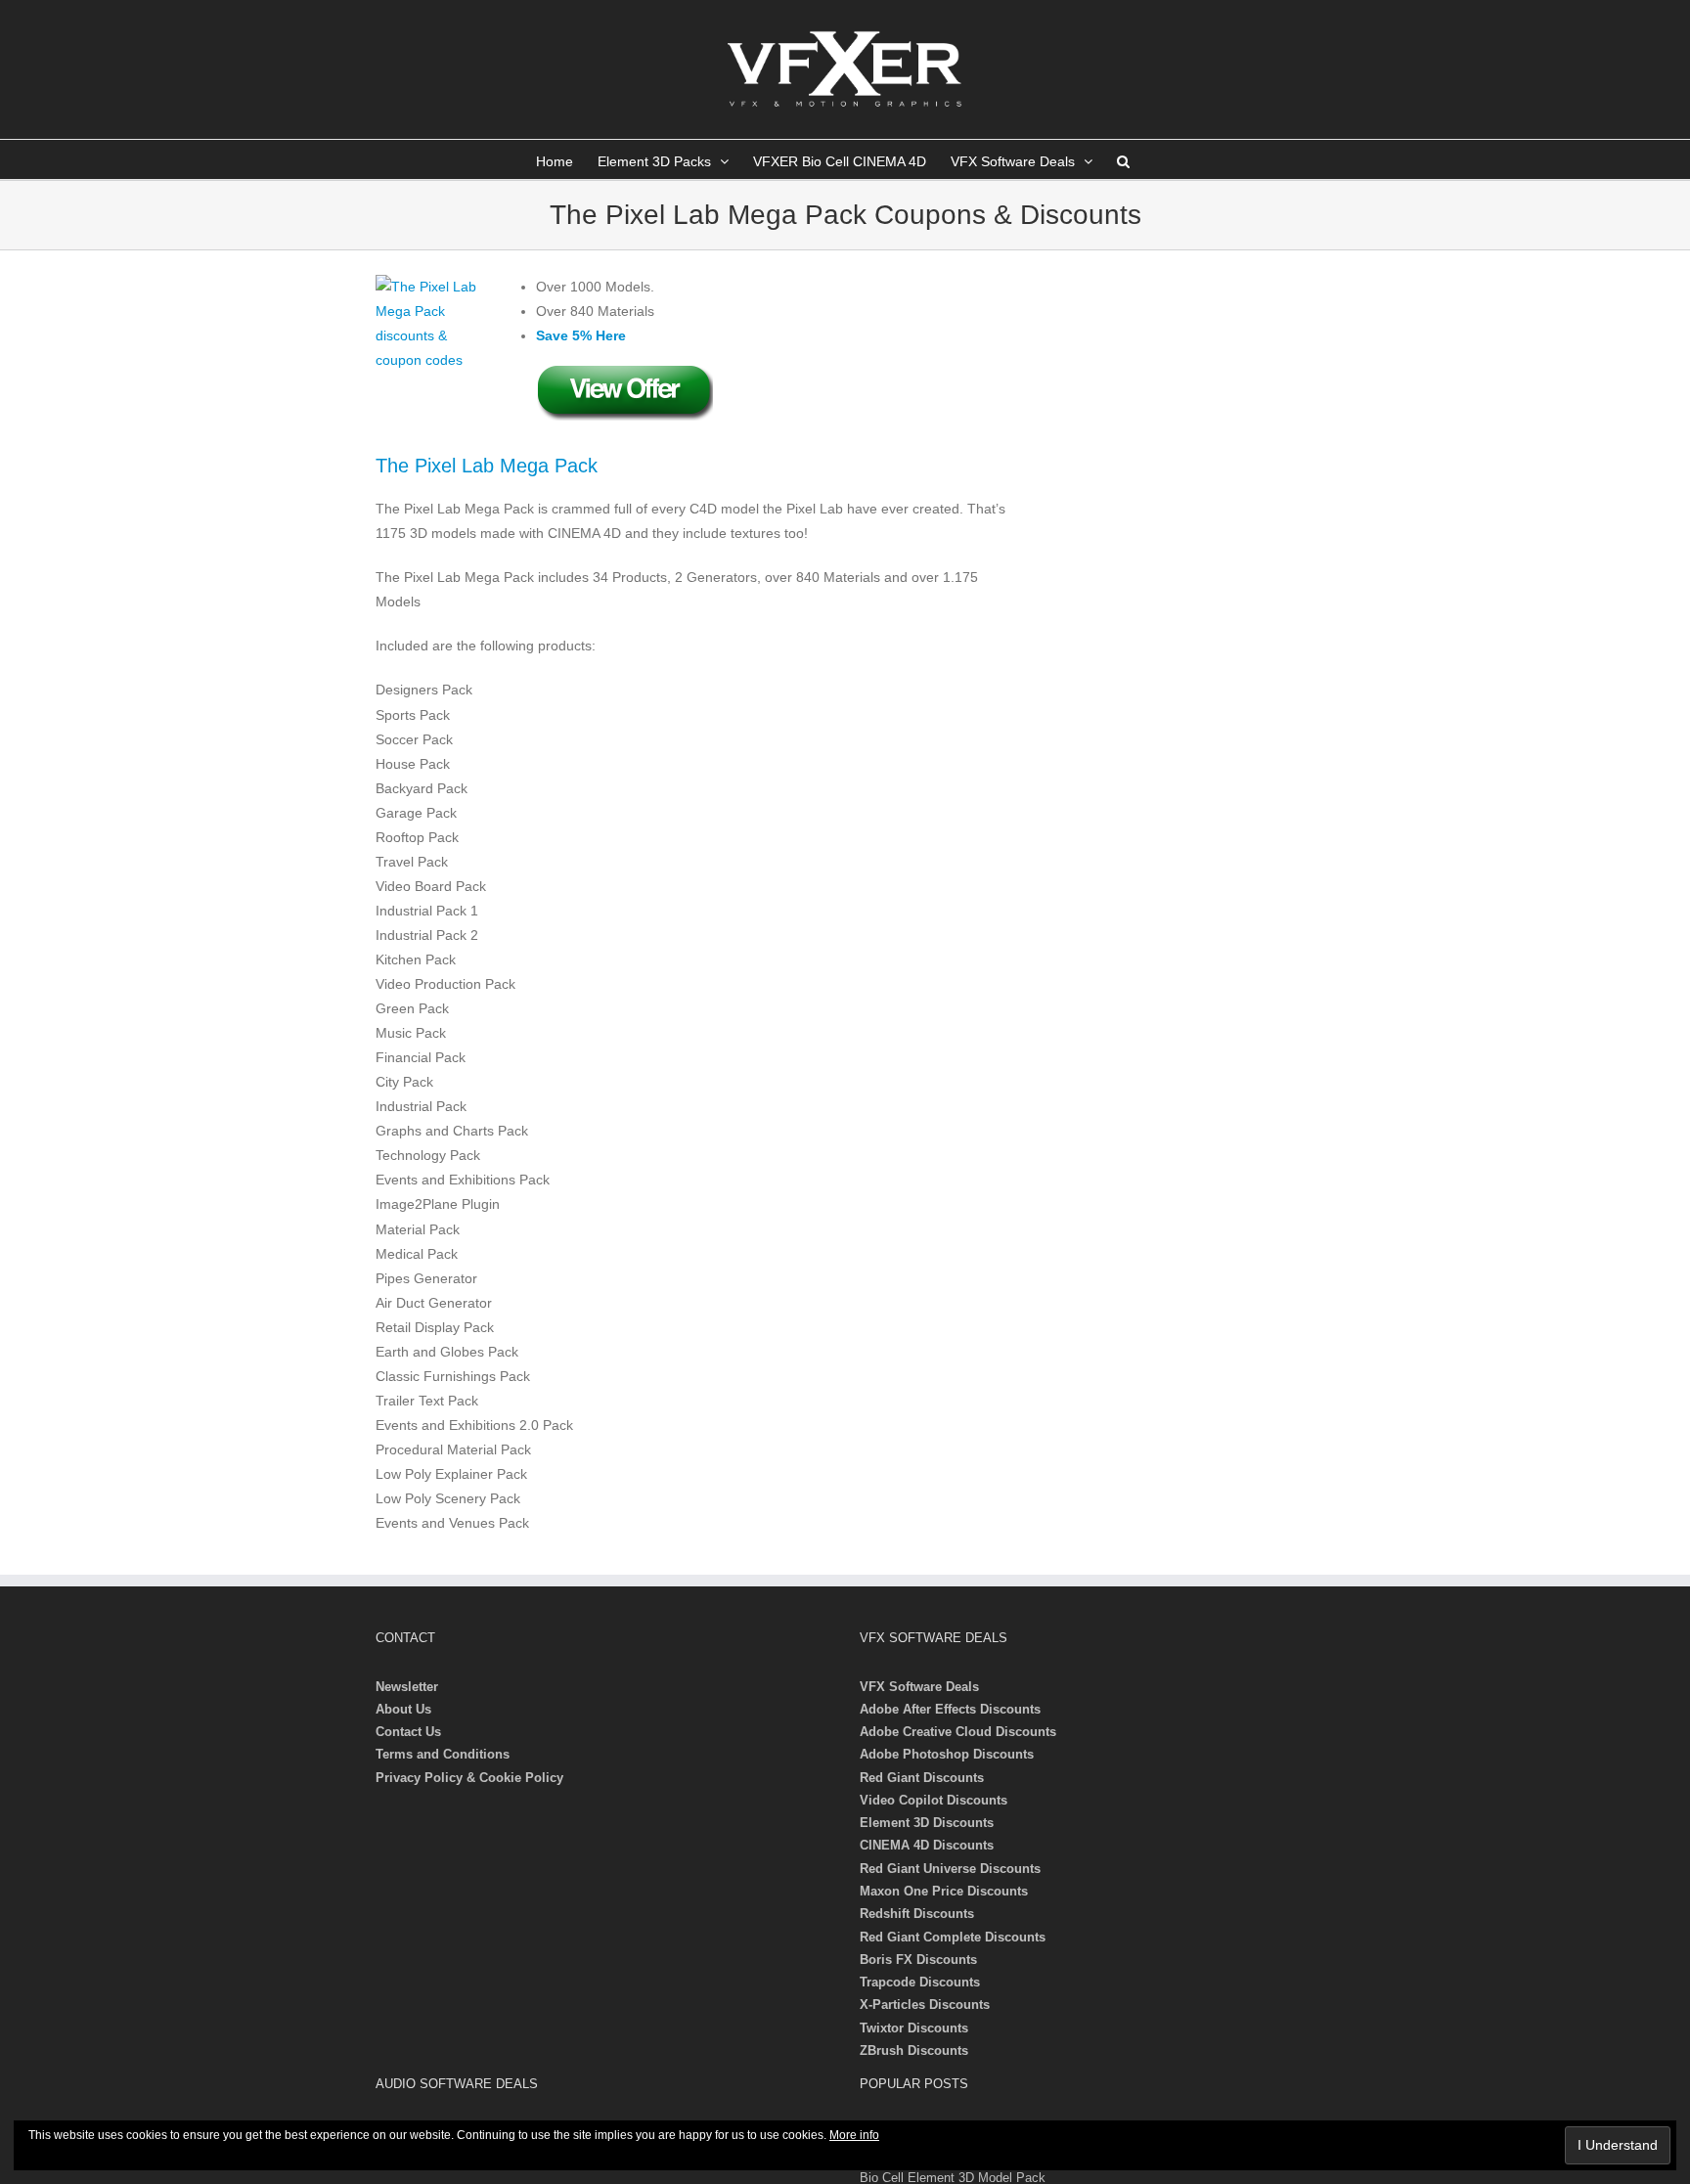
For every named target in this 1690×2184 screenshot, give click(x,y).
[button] (1123, 159)
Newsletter (407, 1687)
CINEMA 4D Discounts (927, 1845)
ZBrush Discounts (914, 2050)
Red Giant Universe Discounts (950, 1869)
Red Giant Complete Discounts (953, 1937)
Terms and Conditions (443, 1754)
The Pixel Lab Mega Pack (487, 466)
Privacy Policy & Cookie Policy (469, 1778)
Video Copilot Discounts (934, 1800)
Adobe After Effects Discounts (950, 1709)
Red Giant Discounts (922, 1778)
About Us (403, 1709)
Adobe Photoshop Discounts (947, 1754)
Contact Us (408, 1732)
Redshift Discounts (917, 1914)
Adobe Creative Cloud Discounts (958, 1732)
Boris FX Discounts (918, 1960)
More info (854, 2135)
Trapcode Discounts (920, 1982)
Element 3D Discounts (927, 1823)
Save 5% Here (581, 335)
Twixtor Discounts (914, 2028)
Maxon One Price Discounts (944, 1891)
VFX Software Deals (919, 1687)
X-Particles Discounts (925, 2005)
